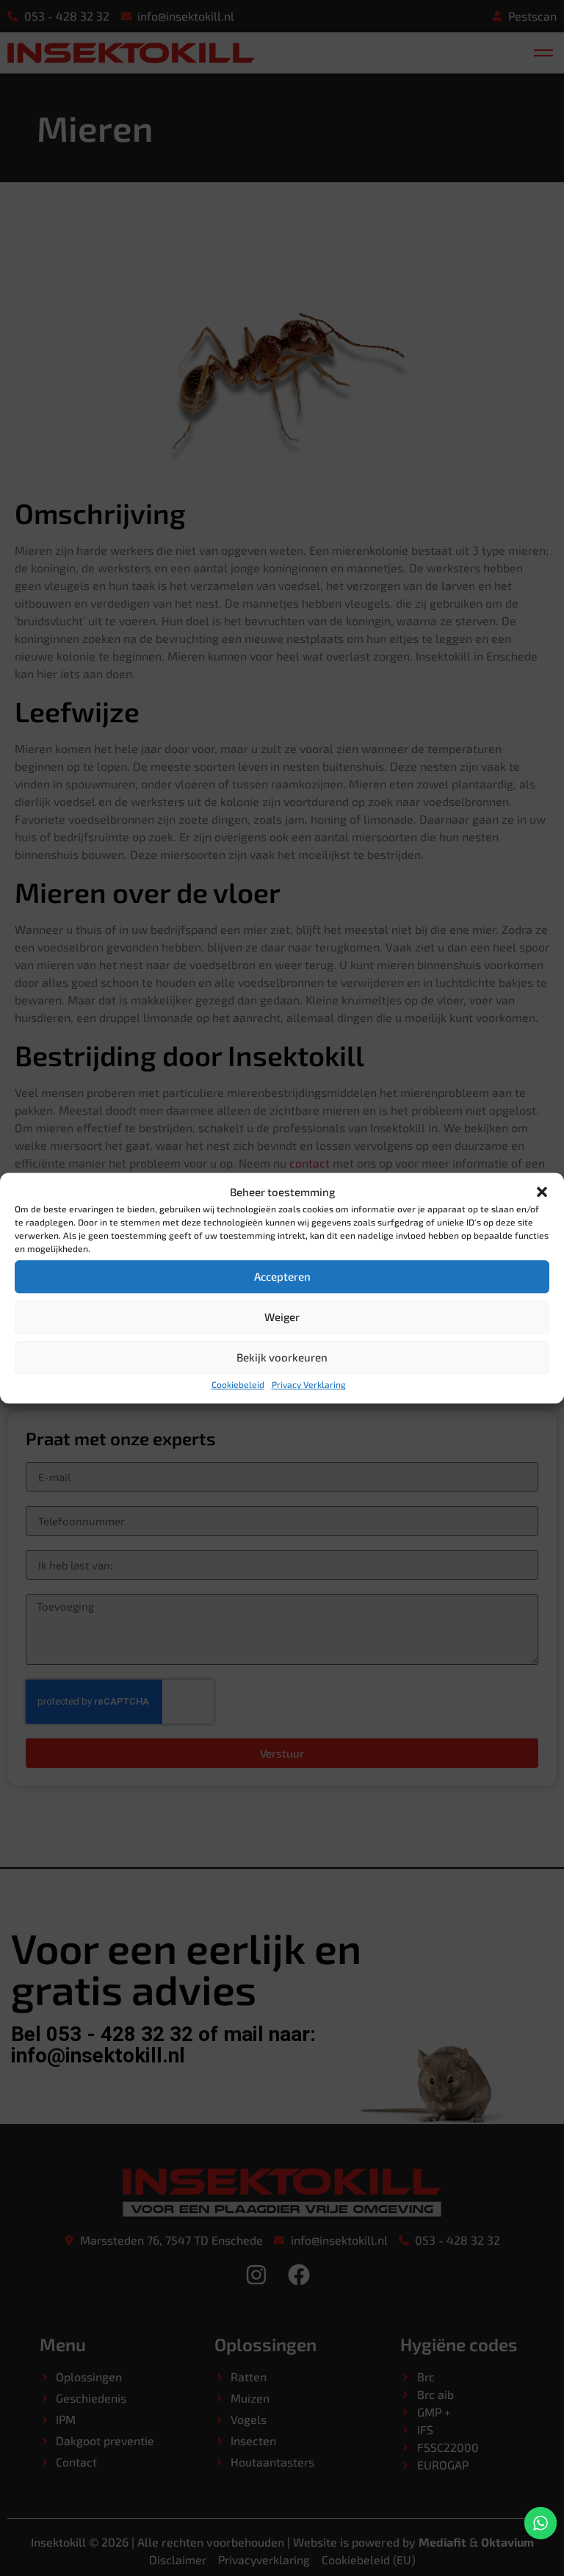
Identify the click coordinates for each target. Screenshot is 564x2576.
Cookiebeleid (238, 1384)
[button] (542, 1192)
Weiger (282, 1317)
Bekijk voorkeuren (282, 1357)
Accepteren (282, 1276)
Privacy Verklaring (309, 1384)
